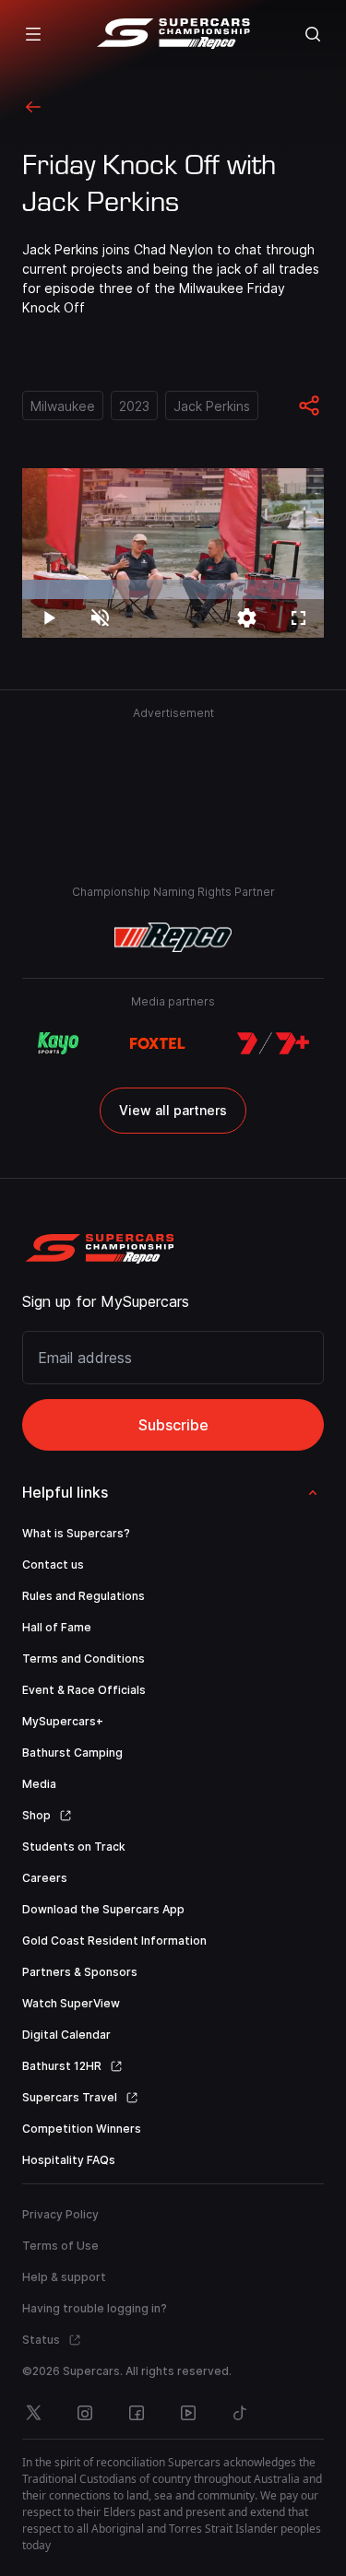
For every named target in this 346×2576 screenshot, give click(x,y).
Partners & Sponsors (80, 1972)
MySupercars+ (63, 1721)
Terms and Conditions (84, 1659)
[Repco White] (173, 937)
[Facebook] (137, 2413)
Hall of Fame (57, 1627)
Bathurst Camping (72, 1753)
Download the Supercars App (103, 1909)
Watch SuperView (71, 2003)
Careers (45, 1878)
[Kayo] (58, 1043)
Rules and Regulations (84, 1596)
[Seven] (273, 1043)
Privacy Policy (60, 2214)
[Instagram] (85, 2413)
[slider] (173, 589)
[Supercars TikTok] (240, 2413)
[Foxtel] (157, 1043)
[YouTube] (188, 2413)
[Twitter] (33, 2413)
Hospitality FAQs (69, 2160)
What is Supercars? (76, 1533)
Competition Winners (82, 2129)
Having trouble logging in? (95, 2308)
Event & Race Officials (84, 1690)
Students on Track (74, 1847)
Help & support (64, 2277)
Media (39, 1784)
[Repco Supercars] (173, 34)
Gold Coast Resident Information (114, 1941)
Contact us (53, 1564)
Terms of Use (60, 2246)
